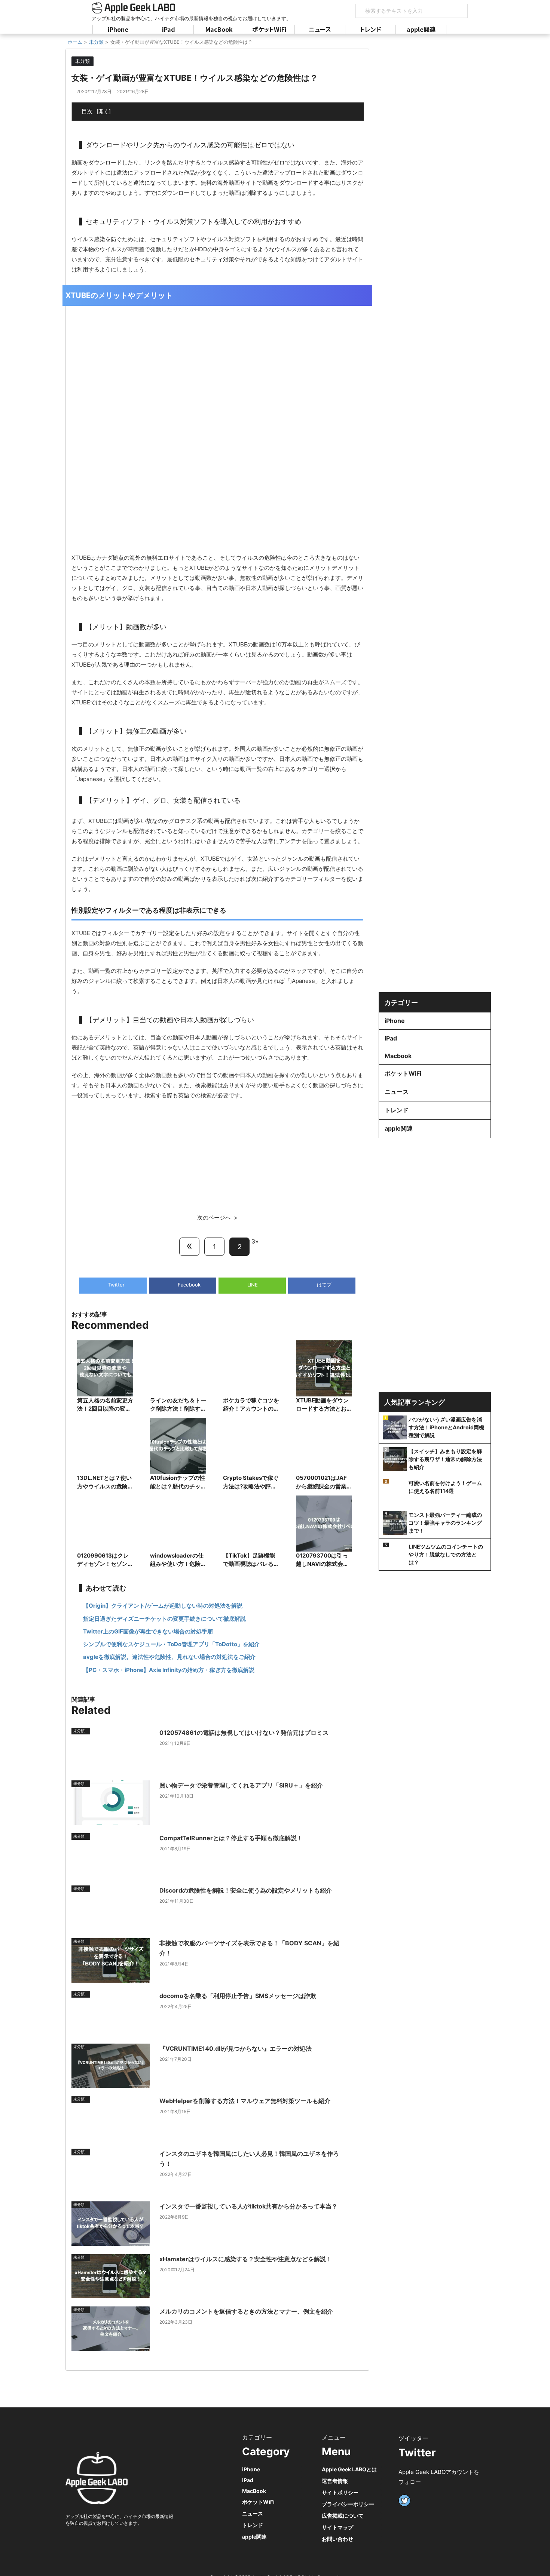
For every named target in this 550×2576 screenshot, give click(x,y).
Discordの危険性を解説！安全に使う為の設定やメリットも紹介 (246, 1890)
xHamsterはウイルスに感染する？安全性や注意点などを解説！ (246, 2259)
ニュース (320, 29)
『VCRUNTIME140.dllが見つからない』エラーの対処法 (236, 2048)
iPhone (118, 29)
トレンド (371, 29)
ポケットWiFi (269, 29)
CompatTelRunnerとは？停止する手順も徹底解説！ (231, 1838)
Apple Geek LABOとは (349, 2469)
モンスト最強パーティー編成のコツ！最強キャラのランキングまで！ (445, 1523)
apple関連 (421, 29)
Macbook (398, 1056)
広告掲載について (343, 2516)
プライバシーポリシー (348, 2504)
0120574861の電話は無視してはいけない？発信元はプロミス (244, 1733)
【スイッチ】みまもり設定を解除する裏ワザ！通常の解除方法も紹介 (445, 1459)
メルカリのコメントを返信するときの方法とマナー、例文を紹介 (246, 2311)
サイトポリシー (340, 2492)
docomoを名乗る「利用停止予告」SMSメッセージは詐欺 (238, 1996)
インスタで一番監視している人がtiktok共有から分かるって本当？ (248, 2206)
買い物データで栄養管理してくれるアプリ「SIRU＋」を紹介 (241, 1785)
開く (104, 111)
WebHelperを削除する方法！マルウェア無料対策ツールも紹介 (245, 2101)
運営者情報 (335, 2481)
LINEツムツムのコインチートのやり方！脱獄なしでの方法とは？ (446, 1554)
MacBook (219, 29)
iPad (169, 29)
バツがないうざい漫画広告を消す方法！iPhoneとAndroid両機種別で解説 (446, 1427)
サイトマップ (337, 2527)
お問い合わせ (337, 2539)
